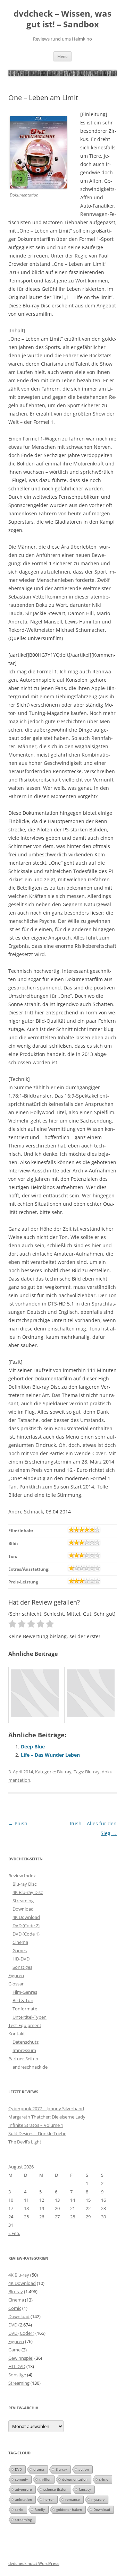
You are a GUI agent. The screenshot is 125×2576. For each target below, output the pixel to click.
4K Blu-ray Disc (28, 1892)
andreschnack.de (30, 2067)
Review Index (22, 1876)
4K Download (26, 1917)
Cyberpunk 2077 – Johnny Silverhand (46, 2108)
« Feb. (14, 2233)
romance (73, 2499)
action (84, 2469)
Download (23, 1909)
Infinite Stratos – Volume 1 (36, 2125)
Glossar (16, 1984)
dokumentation (75, 2479)
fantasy (85, 2489)
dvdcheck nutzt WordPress (34, 2563)
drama (39, 2469)
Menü (62, 56)
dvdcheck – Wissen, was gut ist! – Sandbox (62, 19)
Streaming (23, 1901)
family (40, 2509)
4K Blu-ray (19, 2275)
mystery (98, 2499)
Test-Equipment (25, 2025)
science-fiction (55, 2489)
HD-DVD (21, 1959)
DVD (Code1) (21, 2333)
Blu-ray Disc (24, 1884)
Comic (15, 2308)
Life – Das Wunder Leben (50, 1755)
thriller (45, 2479)
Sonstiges (22, 1967)
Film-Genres (25, 1992)
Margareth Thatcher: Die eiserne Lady (47, 2117)
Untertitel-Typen (30, 2017)
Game (14, 2350)
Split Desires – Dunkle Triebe (37, 2133)
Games (20, 1950)
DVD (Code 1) (26, 1934)
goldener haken (69, 2509)
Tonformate (25, 2009)
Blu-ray (64, 1772)
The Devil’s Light (25, 2142)
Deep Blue (33, 1747)
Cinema (20, 1942)
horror (49, 2499)
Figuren (16, 1975)
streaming (23, 2520)
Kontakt (17, 2034)
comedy (21, 2479)
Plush (18, 1823)
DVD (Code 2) (26, 1926)
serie (19, 2509)
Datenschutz (26, 2042)
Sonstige (17, 2375)
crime (104, 2479)
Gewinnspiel (21, 2358)
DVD (13, 2325)
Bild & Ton (23, 2000)
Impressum (24, 2050)
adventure (23, 2489)
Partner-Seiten (23, 2059)
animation (23, 2499)
